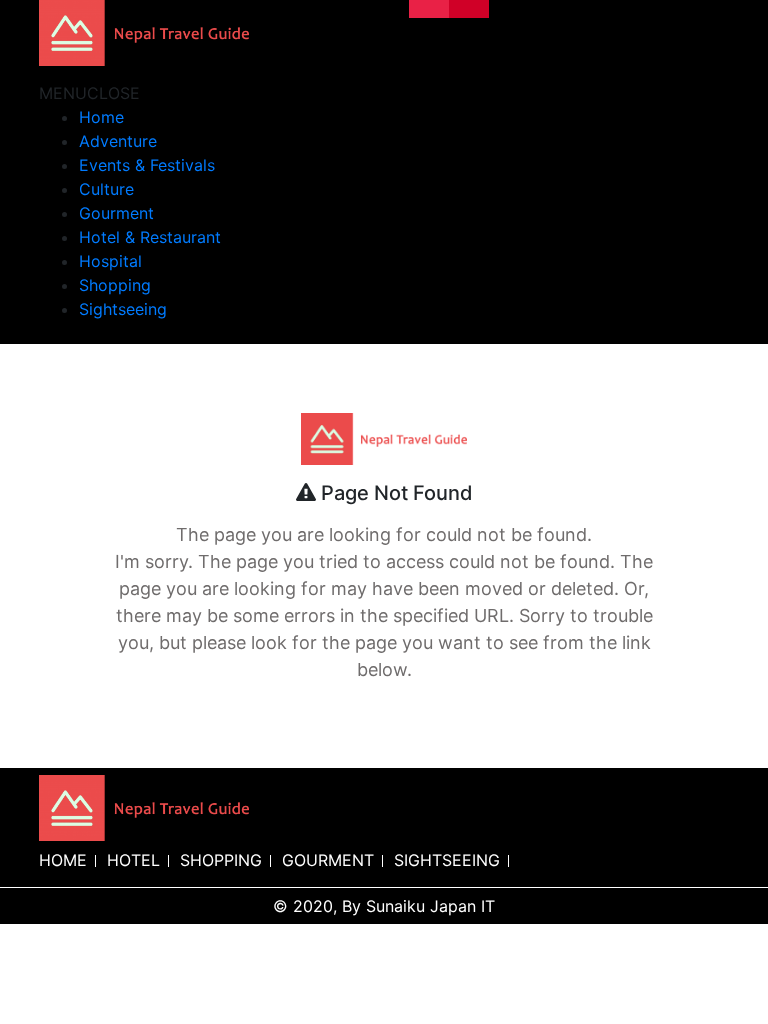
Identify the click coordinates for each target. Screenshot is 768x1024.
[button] (89, 93)
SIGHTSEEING (447, 860)
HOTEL (133, 860)
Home (101, 117)
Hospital (110, 261)
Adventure (118, 141)
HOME (63, 860)
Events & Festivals (147, 165)
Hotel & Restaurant (150, 237)
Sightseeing (123, 309)
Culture (106, 189)
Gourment (116, 213)
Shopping (115, 285)
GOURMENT (328, 860)
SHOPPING (221, 860)
